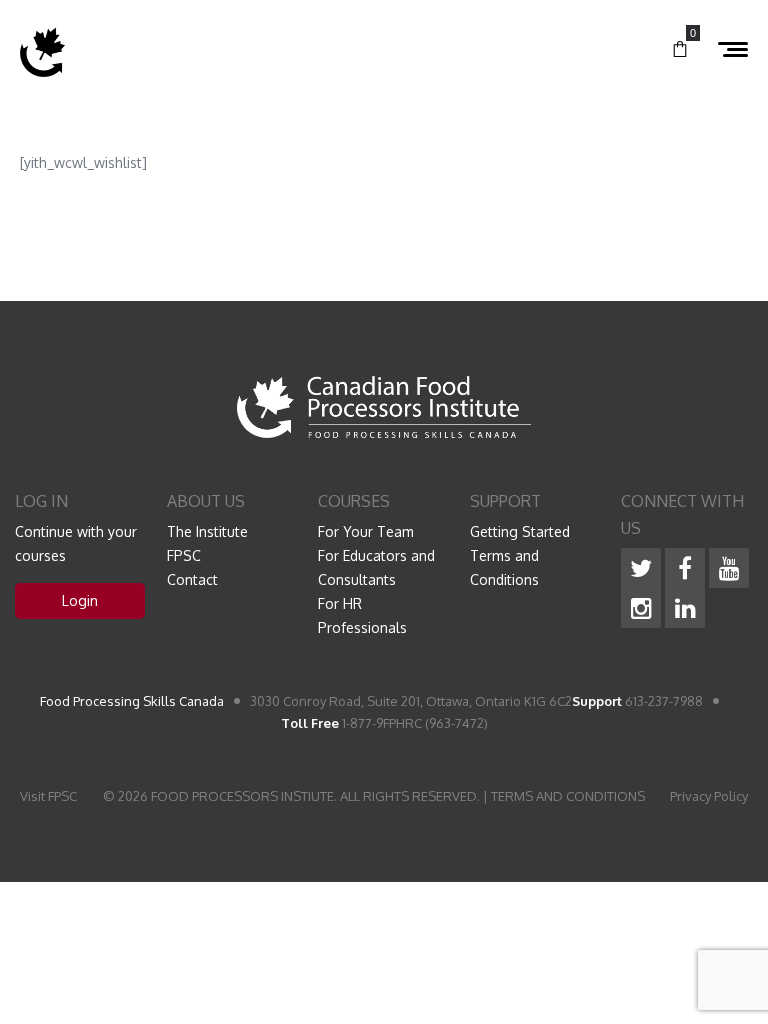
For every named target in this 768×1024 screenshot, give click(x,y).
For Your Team (366, 531)
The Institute (207, 531)
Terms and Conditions (504, 567)
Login (80, 600)
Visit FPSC (48, 796)
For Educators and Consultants (376, 567)
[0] (680, 50)
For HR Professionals (362, 615)
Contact (192, 579)
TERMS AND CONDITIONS (568, 796)
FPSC (184, 555)
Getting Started (520, 531)
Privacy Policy (709, 796)
